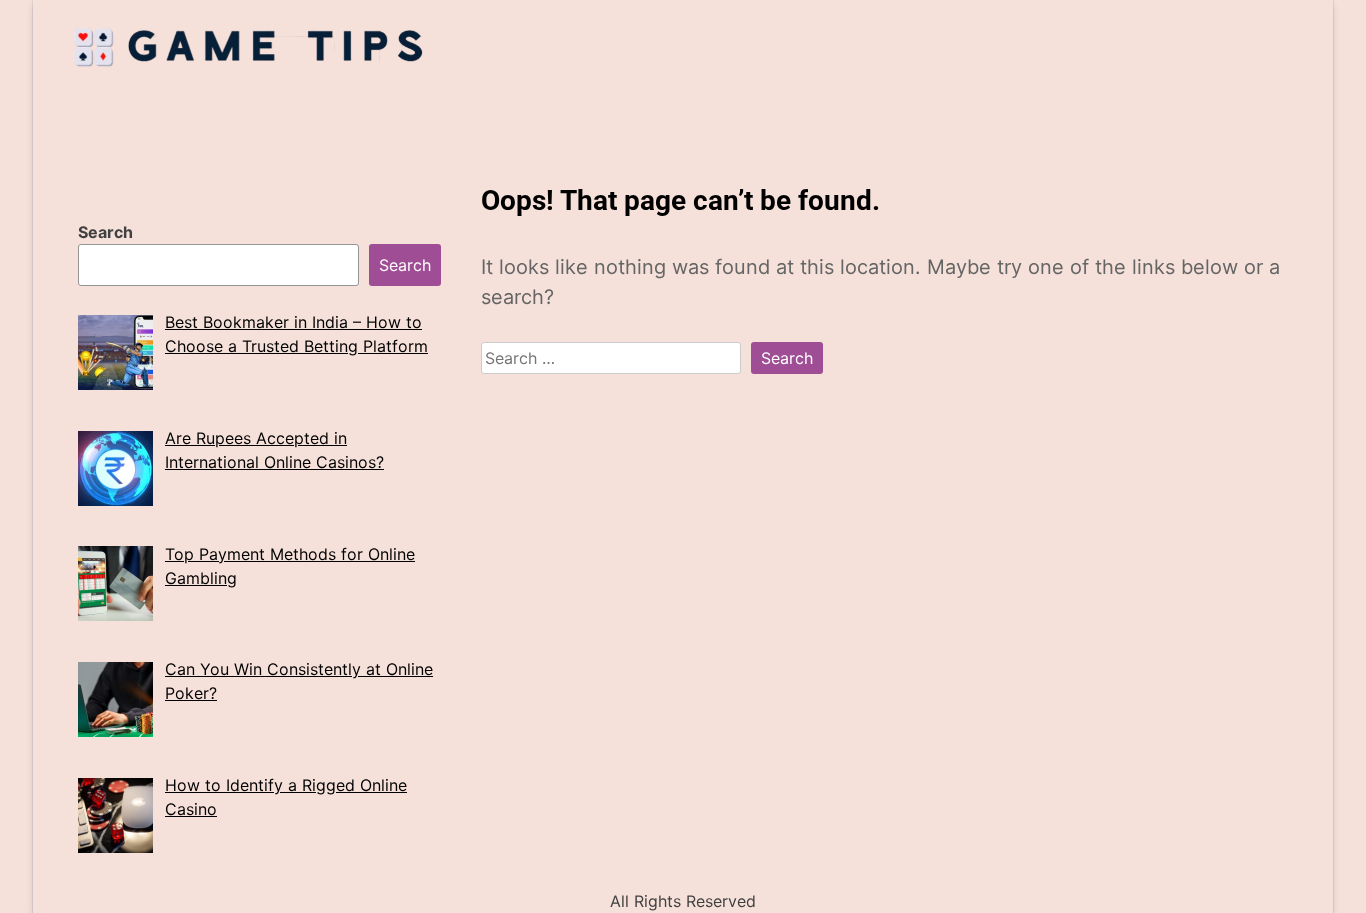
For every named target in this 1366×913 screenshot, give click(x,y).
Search (105, 232)
